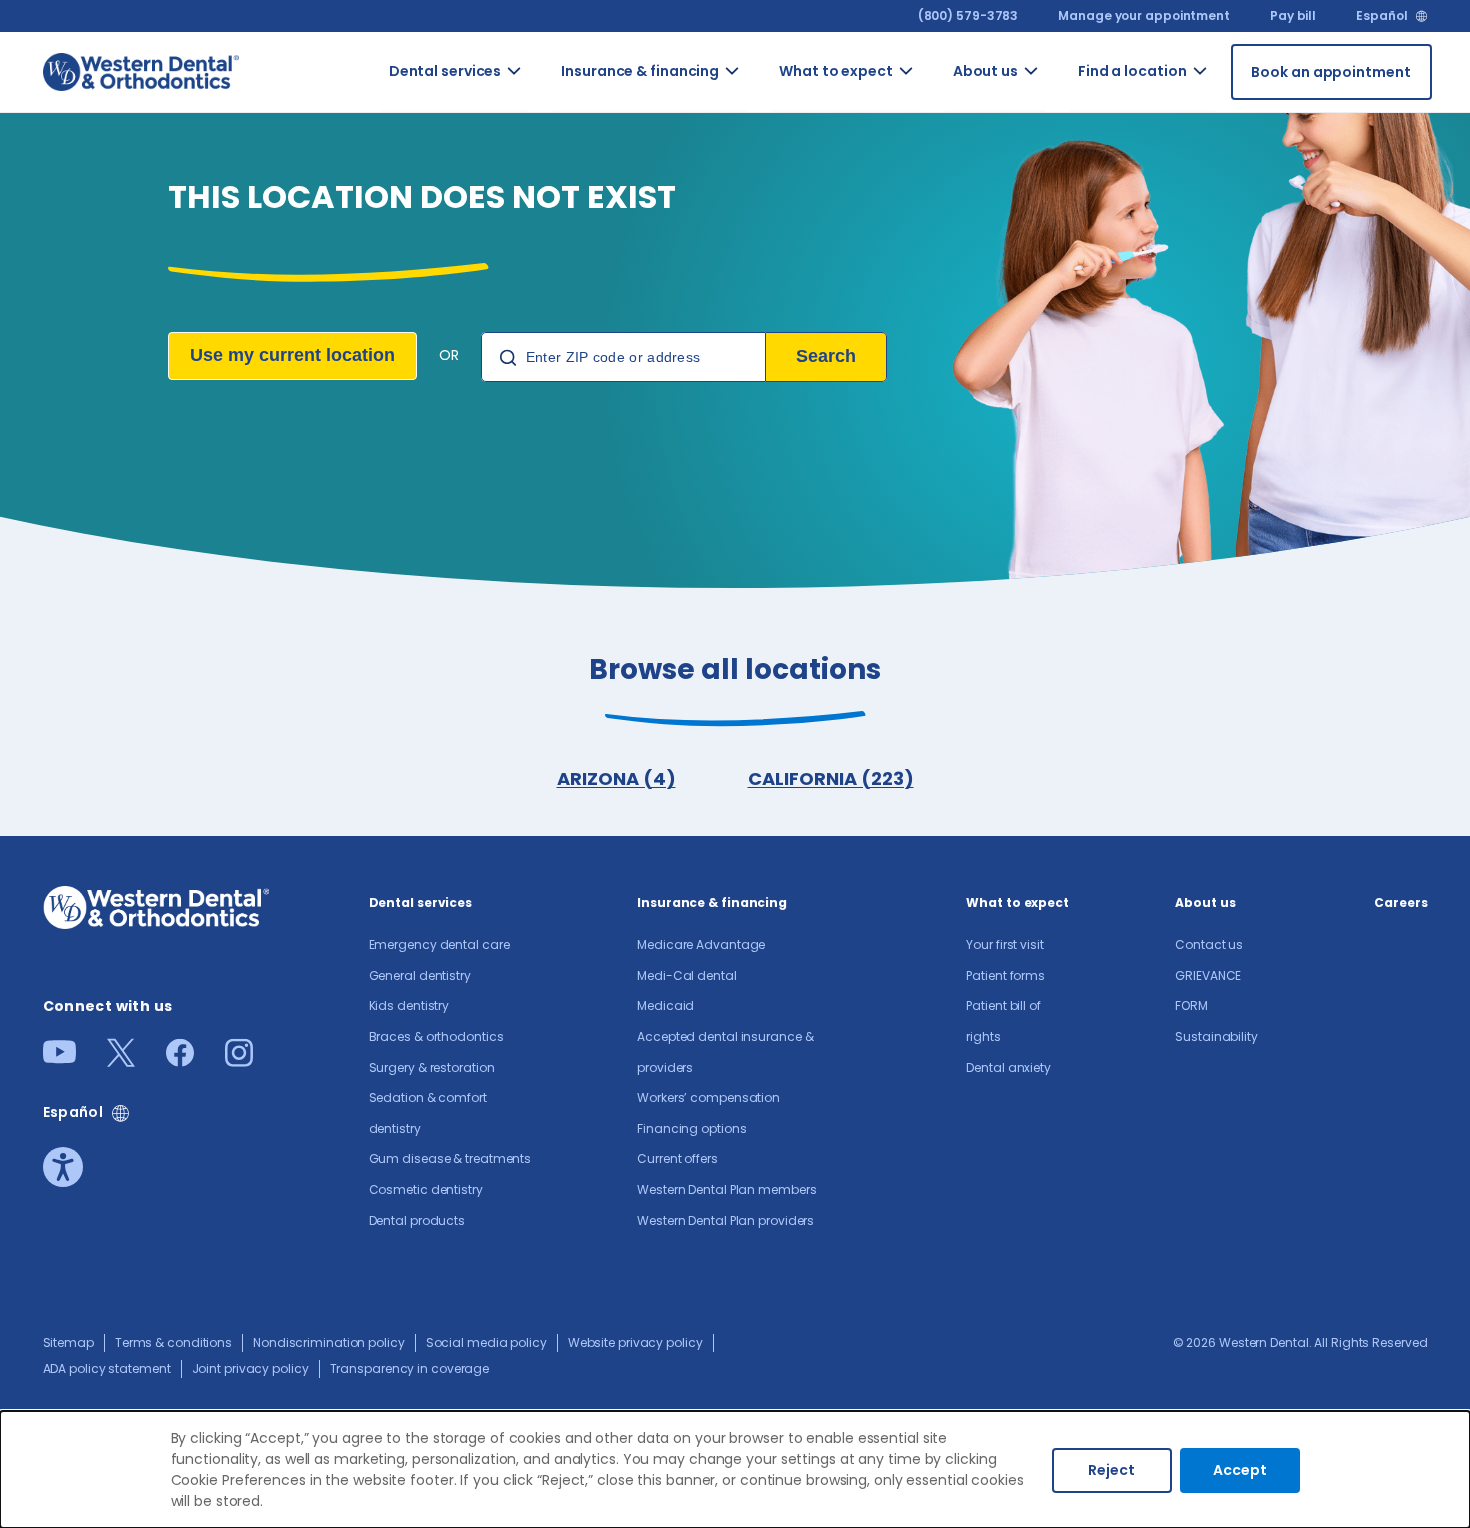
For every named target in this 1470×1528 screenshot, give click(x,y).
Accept (1240, 1470)
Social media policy (486, 1342)
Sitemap (68, 1342)
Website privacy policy (635, 1342)
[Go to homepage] (141, 71)
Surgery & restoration (432, 1067)
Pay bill (1293, 15)
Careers (1400, 902)
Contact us (1063, 107)
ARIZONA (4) (616, 778)
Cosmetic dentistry (551, 783)
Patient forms (1005, 975)
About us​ (985, 71)
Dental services (445, 71)
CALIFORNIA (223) (831, 778)
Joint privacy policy (250, 1368)
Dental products (417, 1220)
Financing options (691, 1128)
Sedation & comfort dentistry (547, 593)
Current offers (761, 614)
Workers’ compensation (708, 1097)
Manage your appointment (1144, 15)
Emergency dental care (439, 944)
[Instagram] (239, 1060)
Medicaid (665, 1005)
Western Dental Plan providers (766, 825)
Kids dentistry (409, 1005)
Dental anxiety (1008, 1067)
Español (1381, 16)
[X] (121, 1060)
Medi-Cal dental (687, 975)
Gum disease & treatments (557, 699)
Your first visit (1004, 944)
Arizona (1228, 97)
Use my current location (292, 355)
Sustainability (1216, 1036)
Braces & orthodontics (436, 1036)
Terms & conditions (173, 1342)
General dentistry (420, 975)
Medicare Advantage (701, 944)
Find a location (1132, 71)
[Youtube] (59, 1057)
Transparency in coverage (410, 1368)
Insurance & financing (640, 71)
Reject (1111, 1470)
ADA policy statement (107, 1368)
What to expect (836, 71)
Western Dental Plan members (769, 709)
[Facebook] (180, 1060)
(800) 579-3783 (968, 15)
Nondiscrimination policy (329, 1342)
